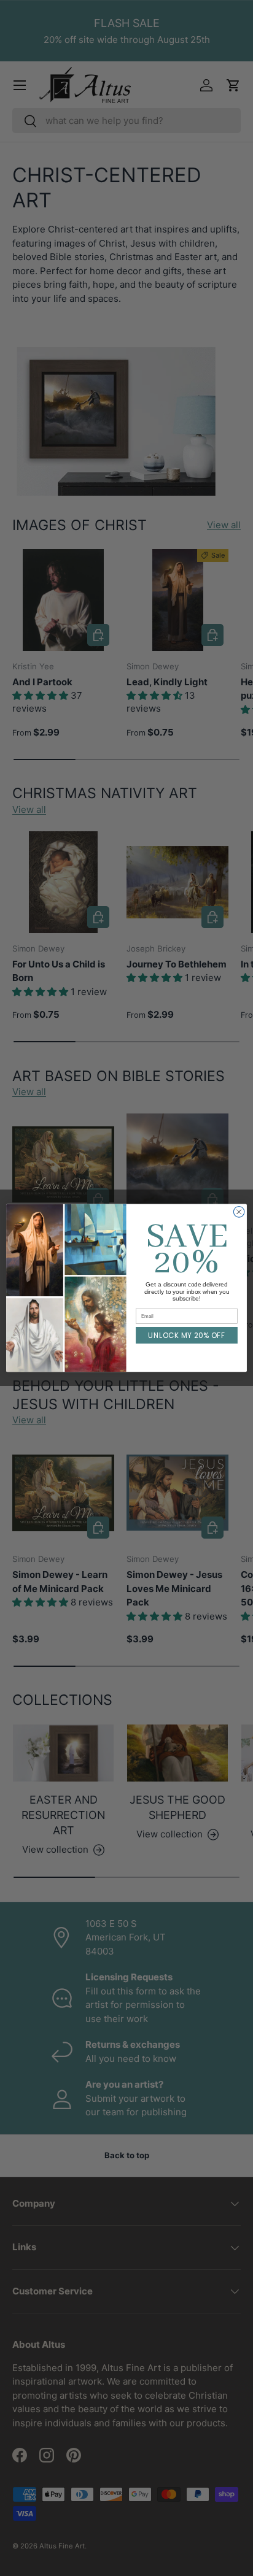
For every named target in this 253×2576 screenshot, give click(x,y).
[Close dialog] (239, 1212)
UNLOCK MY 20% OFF (186, 1336)
